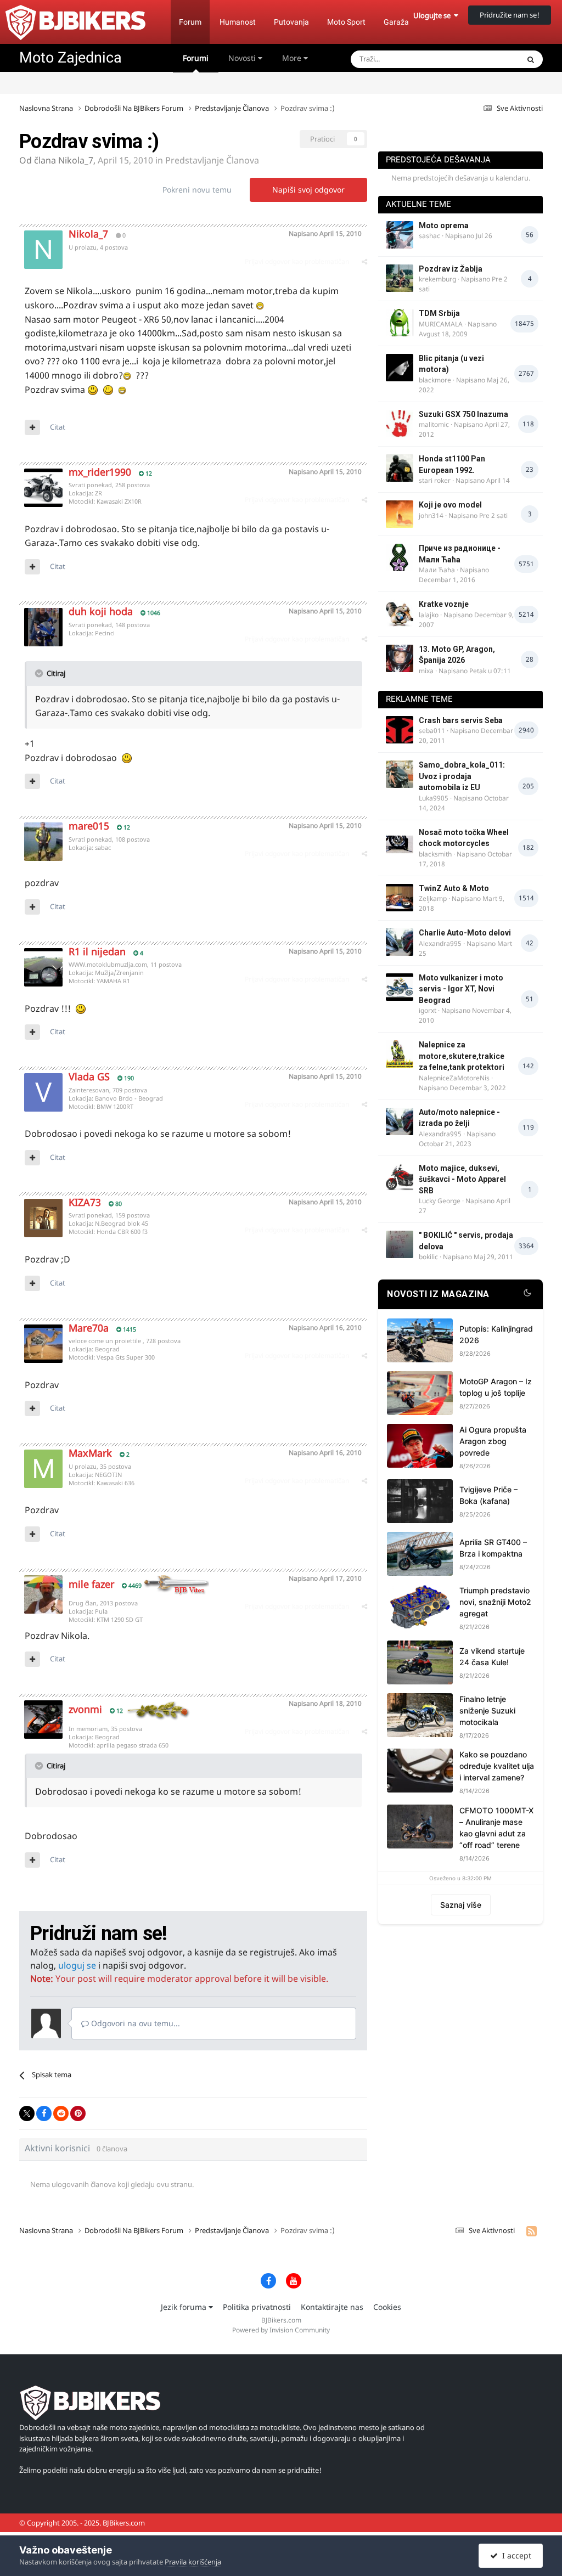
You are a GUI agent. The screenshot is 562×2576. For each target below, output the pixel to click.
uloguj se (77, 1965)
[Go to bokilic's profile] (400, 1244)
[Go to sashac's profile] (400, 235)
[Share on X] (27, 2113)
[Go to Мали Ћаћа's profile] (400, 557)
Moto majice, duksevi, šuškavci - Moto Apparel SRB (462, 1179)
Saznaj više (461, 1905)
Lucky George (440, 1201)
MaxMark (90, 1453)
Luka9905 (434, 798)
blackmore (435, 380)
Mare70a (89, 1328)
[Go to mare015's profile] (43, 842)
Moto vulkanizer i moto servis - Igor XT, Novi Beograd (461, 989)
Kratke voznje (444, 604)
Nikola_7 (76, 160)
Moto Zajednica (71, 58)
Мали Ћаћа (437, 570)
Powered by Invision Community (281, 2330)
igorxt (428, 1010)
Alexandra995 (440, 943)
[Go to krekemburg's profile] (400, 278)
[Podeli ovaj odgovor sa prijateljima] (364, 261)
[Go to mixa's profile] (400, 658)
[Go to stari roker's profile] (400, 468)
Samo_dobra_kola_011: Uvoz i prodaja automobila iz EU (462, 776)
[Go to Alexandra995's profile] (400, 942)
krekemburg (437, 279)
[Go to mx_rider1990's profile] (43, 488)
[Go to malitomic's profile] (400, 424)
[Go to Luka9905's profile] (400, 774)
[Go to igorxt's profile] (400, 987)
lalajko (429, 615)
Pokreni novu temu (197, 190)
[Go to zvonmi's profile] (43, 1720)
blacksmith (435, 854)
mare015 (89, 826)
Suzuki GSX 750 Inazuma (463, 414)
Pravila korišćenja (193, 2562)
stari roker (435, 480)
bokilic (428, 1257)
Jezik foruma (185, 2307)
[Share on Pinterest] (78, 2113)
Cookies (387, 2307)
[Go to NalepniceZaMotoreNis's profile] (400, 1054)
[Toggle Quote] (40, 673)
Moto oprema (444, 226)
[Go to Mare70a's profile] (43, 1344)
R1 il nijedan (97, 951)
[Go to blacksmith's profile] (400, 842)
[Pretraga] (531, 59)
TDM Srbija (439, 313)
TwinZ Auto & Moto (454, 888)
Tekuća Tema (483, 59)
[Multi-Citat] (32, 427)
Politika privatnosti (257, 2307)
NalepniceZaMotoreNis (454, 1078)
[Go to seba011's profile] (400, 730)
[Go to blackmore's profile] (400, 368)
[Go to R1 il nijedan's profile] (43, 967)
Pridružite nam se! (510, 15)
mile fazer (91, 1584)
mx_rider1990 (100, 472)
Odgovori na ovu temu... (134, 2023)
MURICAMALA (441, 324)
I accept (515, 2555)
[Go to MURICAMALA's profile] (400, 323)
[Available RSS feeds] (532, 2231)
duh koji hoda (101, 611)
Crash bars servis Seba (461, 720)
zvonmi (85, 1709)
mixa (426, 671)
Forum (190, 22)
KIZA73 (85, 1202)
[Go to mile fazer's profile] (43, 1594)
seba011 (432, 731)
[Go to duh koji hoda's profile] (43, 627)
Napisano (325, 233)
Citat (58, 427)
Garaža (396, 22)
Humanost (238, 22)
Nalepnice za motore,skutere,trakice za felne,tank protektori (462, 1056)
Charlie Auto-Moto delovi (465, 933)
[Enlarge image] (260, 305)
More (292, 58)
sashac (429, 236)
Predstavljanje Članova (212, 160)
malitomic (434, 424)
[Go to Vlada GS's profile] (43, 1092)
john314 (431, 515)
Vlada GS (89, 1076)
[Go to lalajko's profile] (400, 613)
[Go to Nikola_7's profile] (43, 250)
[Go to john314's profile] (400, 514)
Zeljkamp (433, 898)
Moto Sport (346, 22)
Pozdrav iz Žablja (451, 269)
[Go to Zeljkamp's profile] (400, 898)
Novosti (243, 58)
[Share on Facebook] (44, 2113)
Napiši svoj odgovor (308, 190)
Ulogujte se (434, 15)
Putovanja (291, 22)
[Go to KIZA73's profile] (43, 1218)
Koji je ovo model (450, 505)
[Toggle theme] (527, 1294)
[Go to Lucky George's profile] (400, 1177)
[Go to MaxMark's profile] (43, 1469)
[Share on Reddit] (61, 2113)
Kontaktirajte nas (332, 2307)
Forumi (196, 58)
